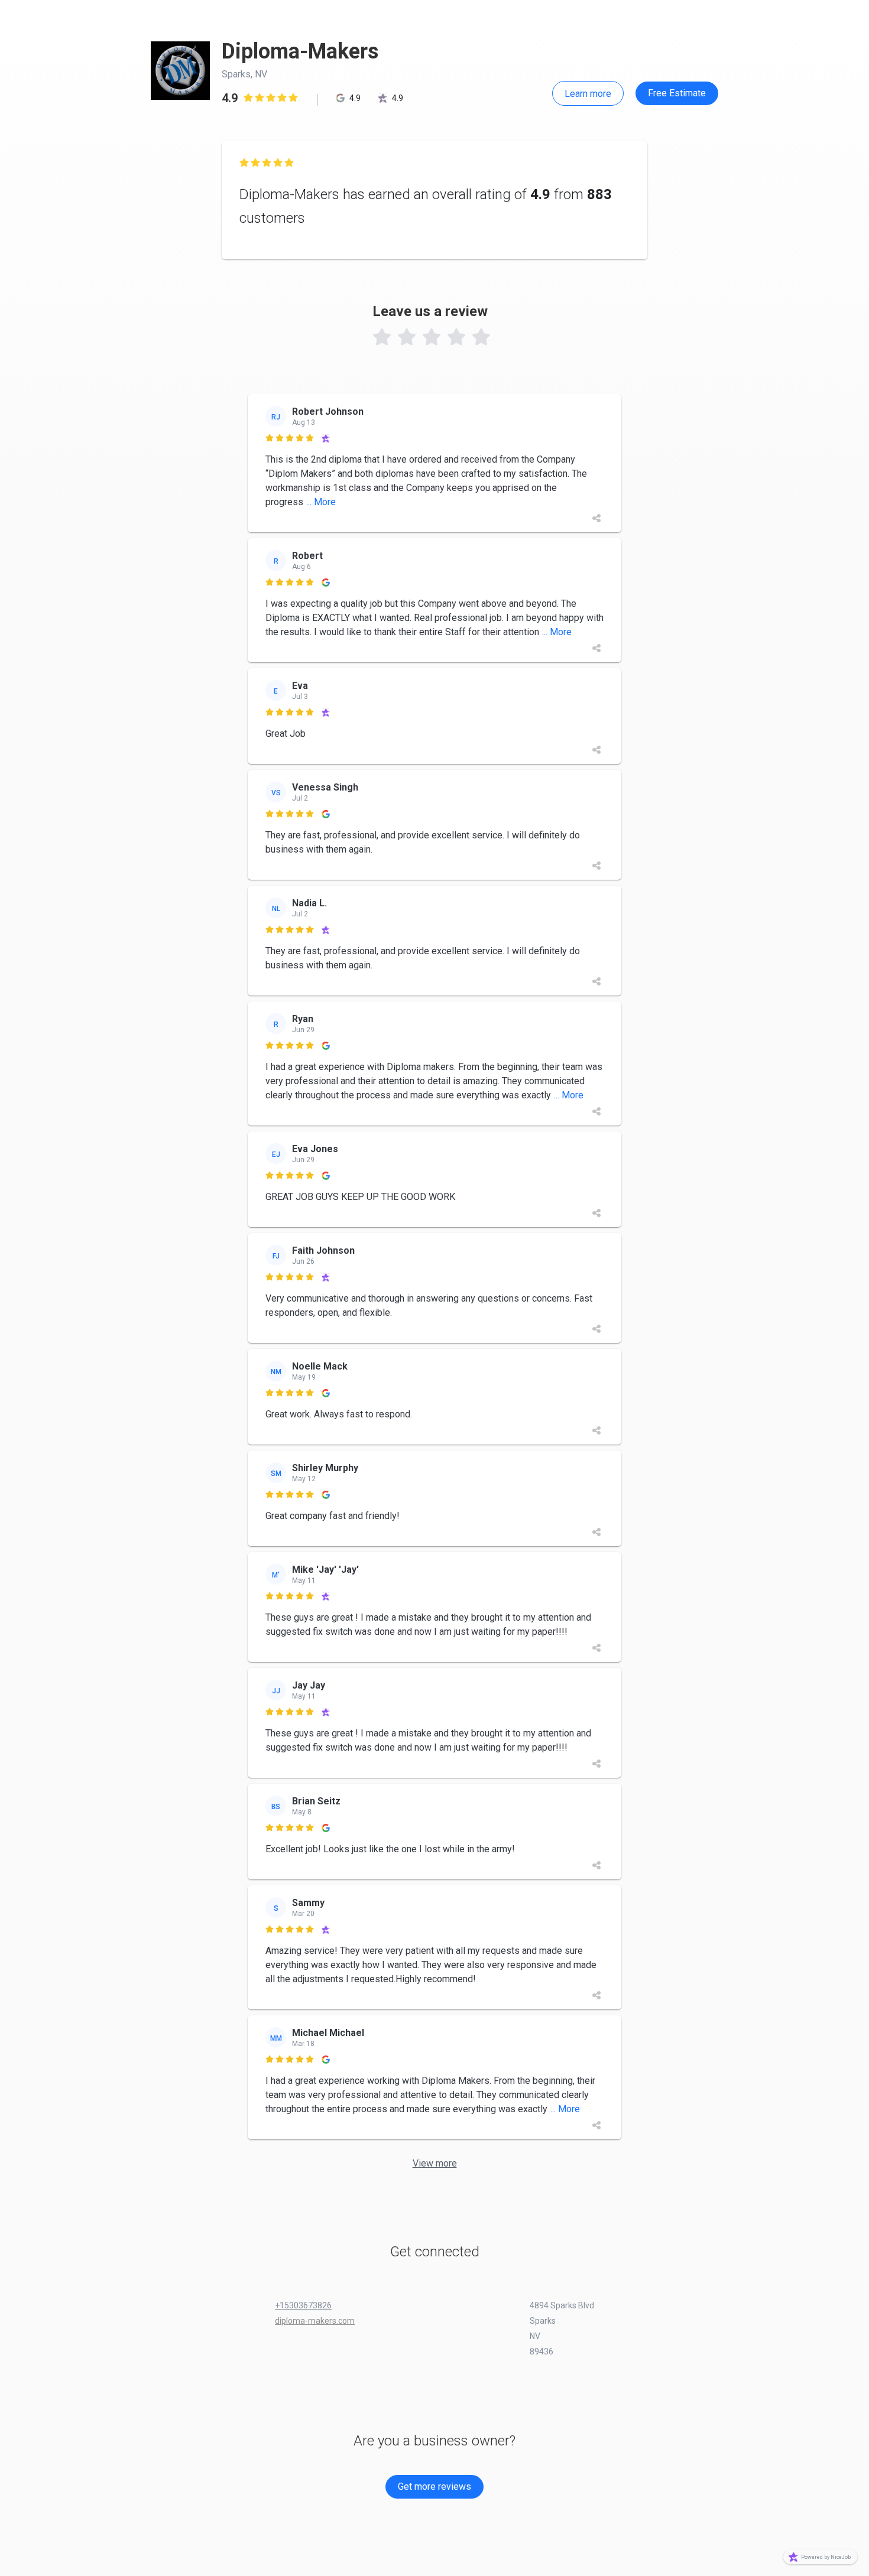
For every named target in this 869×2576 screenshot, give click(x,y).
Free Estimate (677, 93)
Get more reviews (434, 2486)
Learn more (588, 94)
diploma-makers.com (315, 2321)
